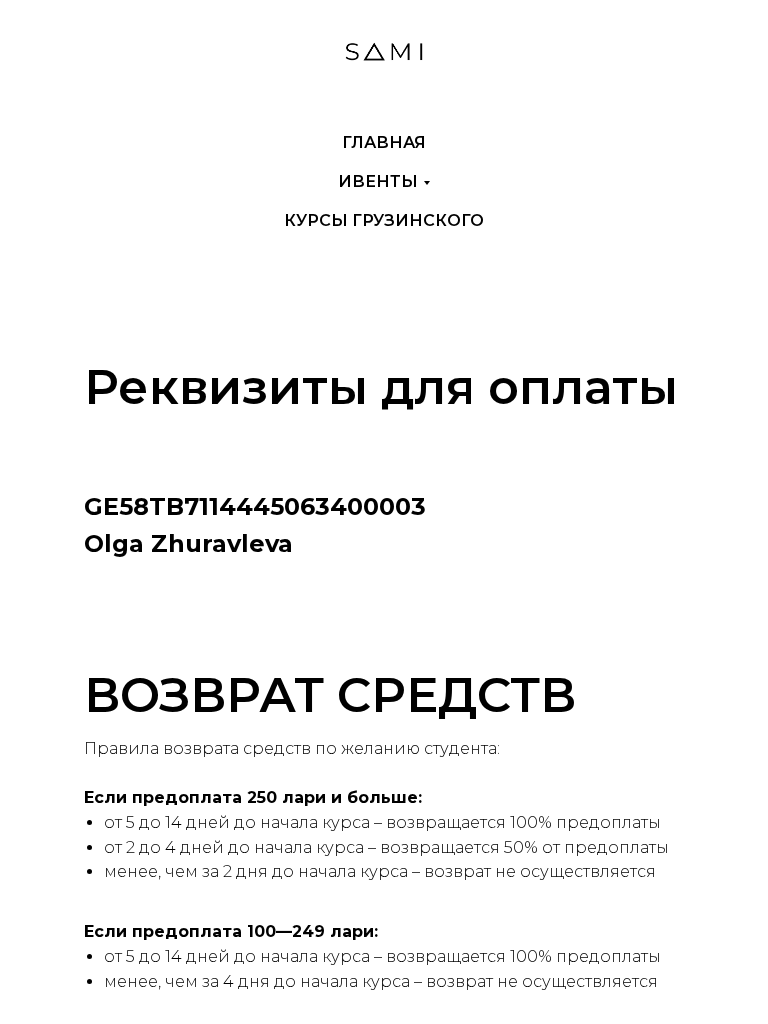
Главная (384, 142)
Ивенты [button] (378, 181)
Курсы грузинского (384, 220)
